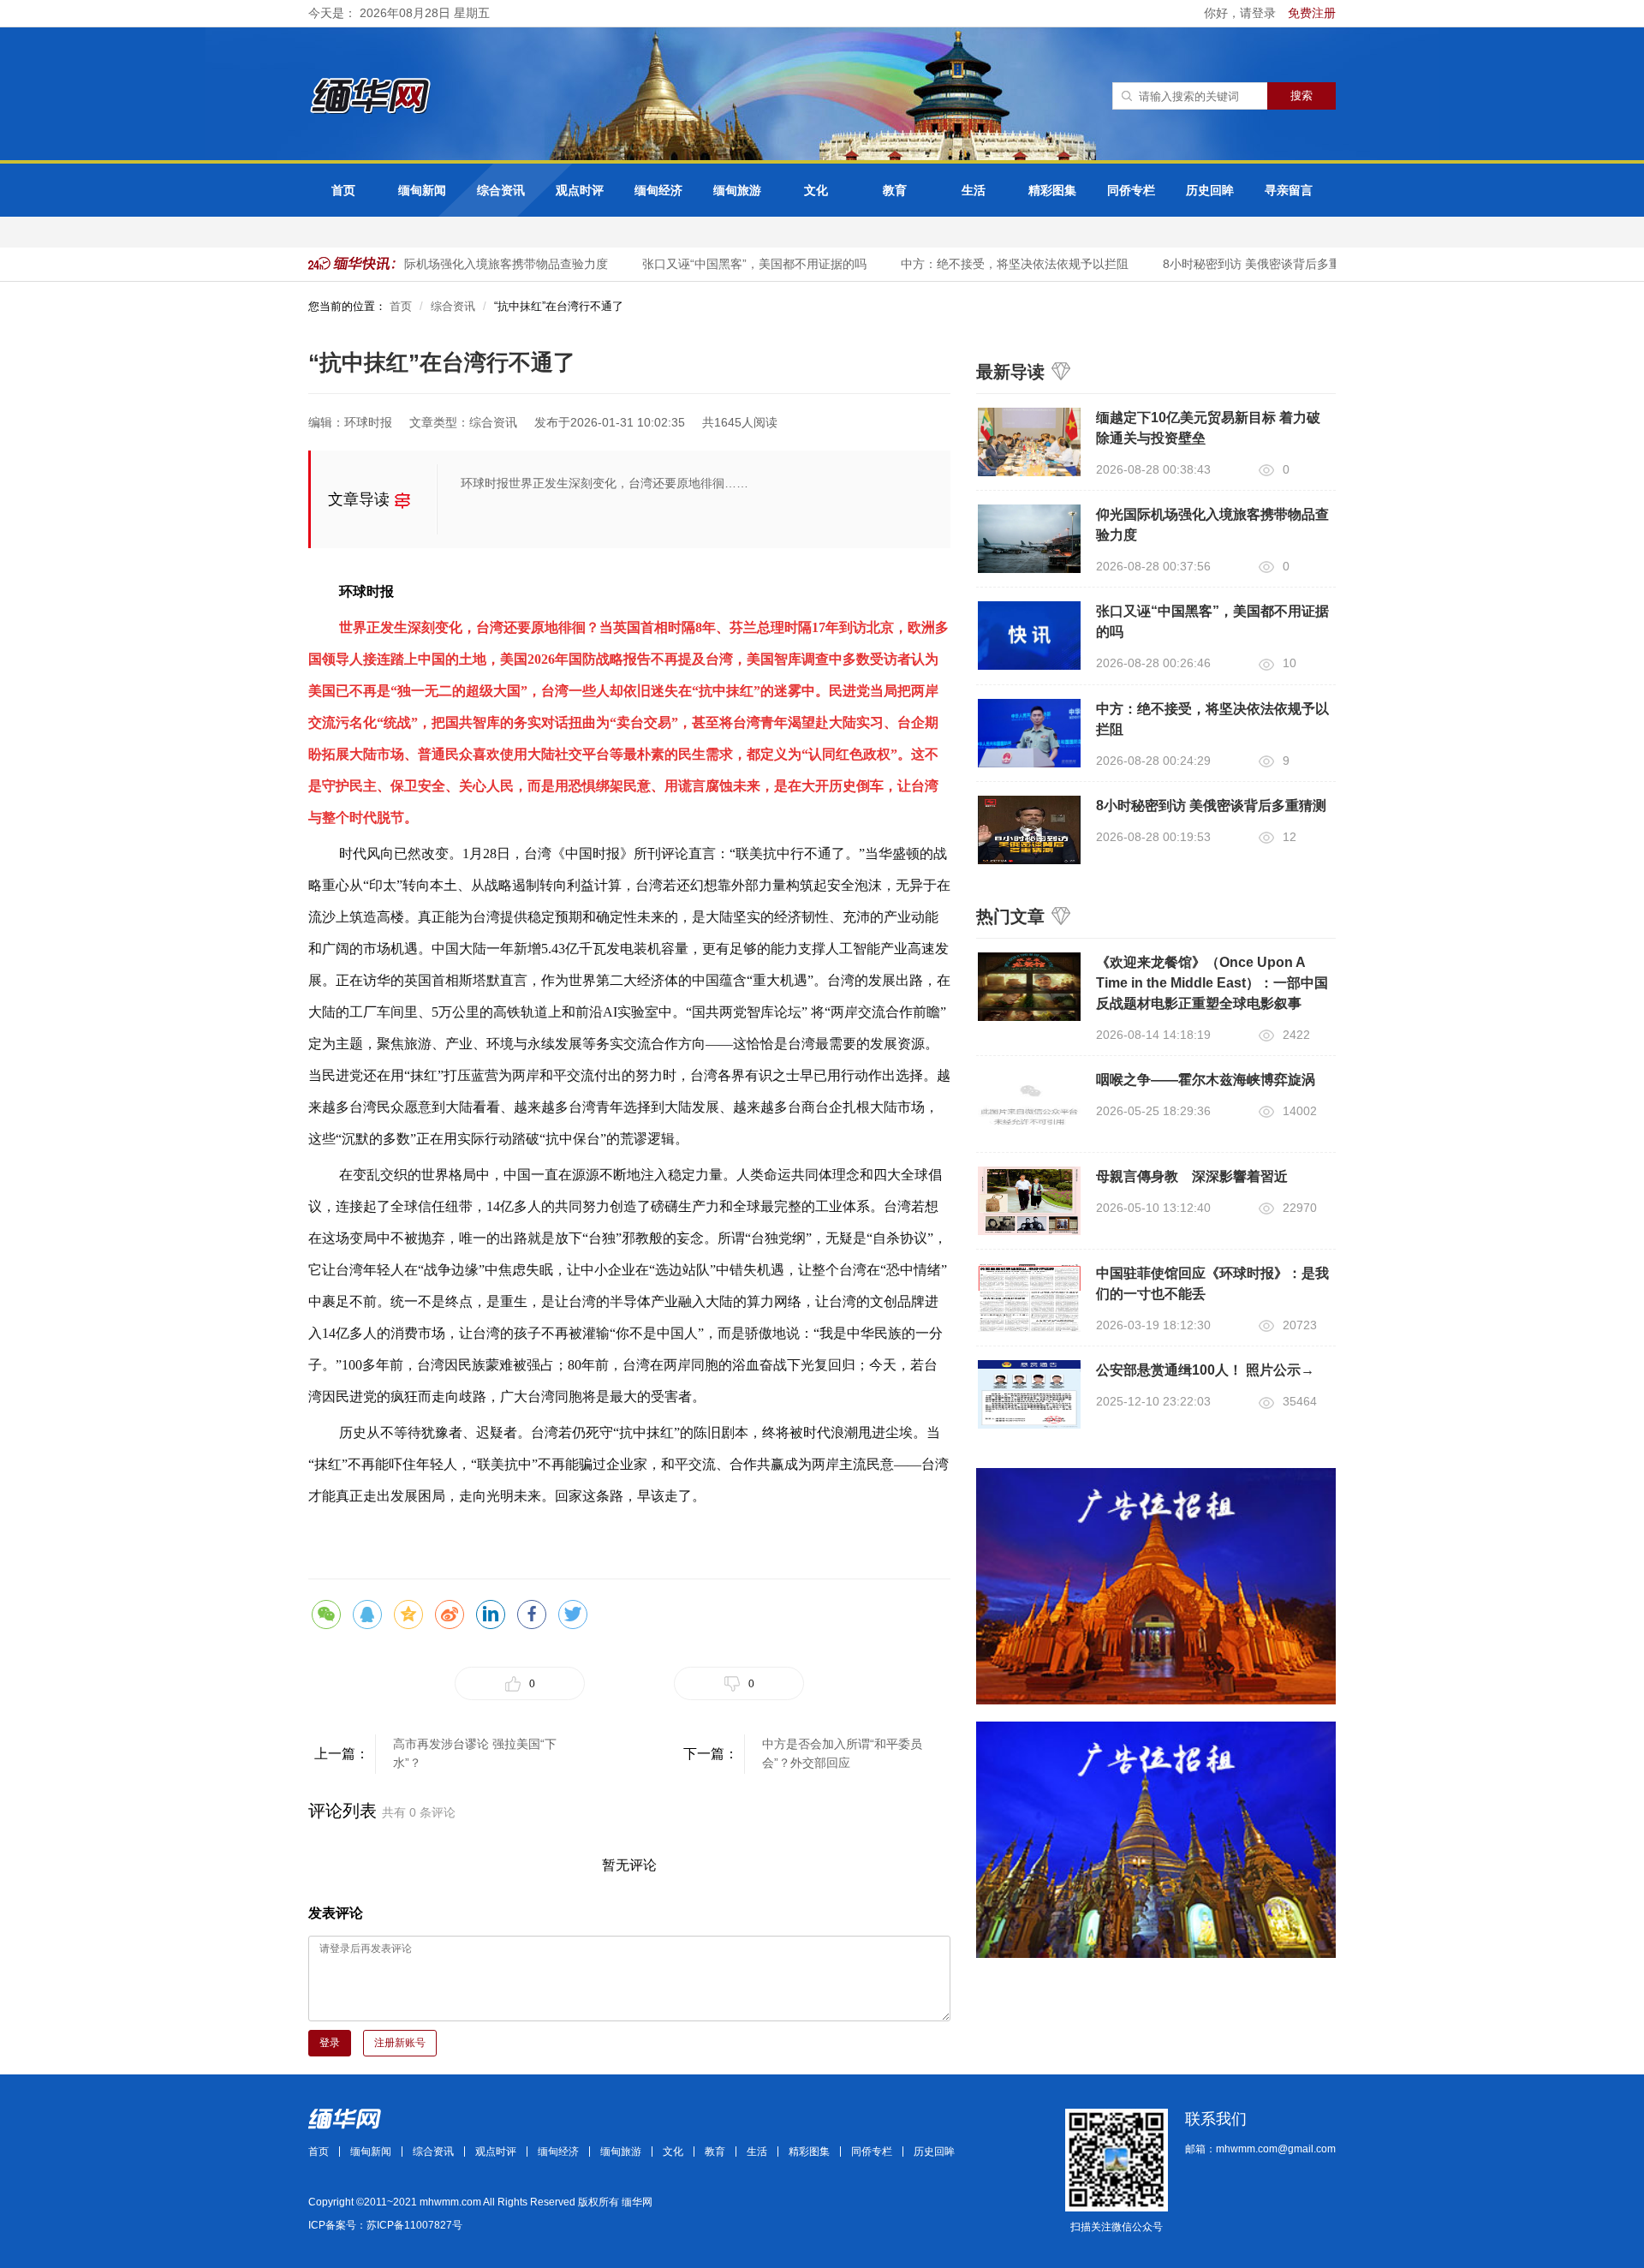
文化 (816, 190)
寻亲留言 (1289, 190)
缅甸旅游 (737, 190)
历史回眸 (1210, 190)
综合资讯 (501, 190)
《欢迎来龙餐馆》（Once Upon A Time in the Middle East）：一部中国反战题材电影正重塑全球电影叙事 (1212, 983)
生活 (974, 190)
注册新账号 (400, 2043)
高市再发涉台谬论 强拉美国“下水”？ (475, 1753)
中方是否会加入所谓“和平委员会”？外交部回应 (842, 1753)
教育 (895, 190)
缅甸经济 (658, 190)
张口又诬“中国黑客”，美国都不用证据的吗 (734, 264)
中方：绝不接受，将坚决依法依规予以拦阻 (994, 264)
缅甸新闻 (422, 190)
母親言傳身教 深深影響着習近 (1192, 1176)
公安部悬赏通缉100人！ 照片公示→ (1205, 1370)
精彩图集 (1052, 190)
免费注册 (1312, 13)
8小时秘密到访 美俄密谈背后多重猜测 (1243, 264)
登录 (330, 2043)
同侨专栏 (1131, 190)
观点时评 (580, 190)
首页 (343, 190)
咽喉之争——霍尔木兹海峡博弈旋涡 (1206, 1080)
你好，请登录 (1242, 13)
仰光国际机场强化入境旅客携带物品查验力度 (468, 264)
